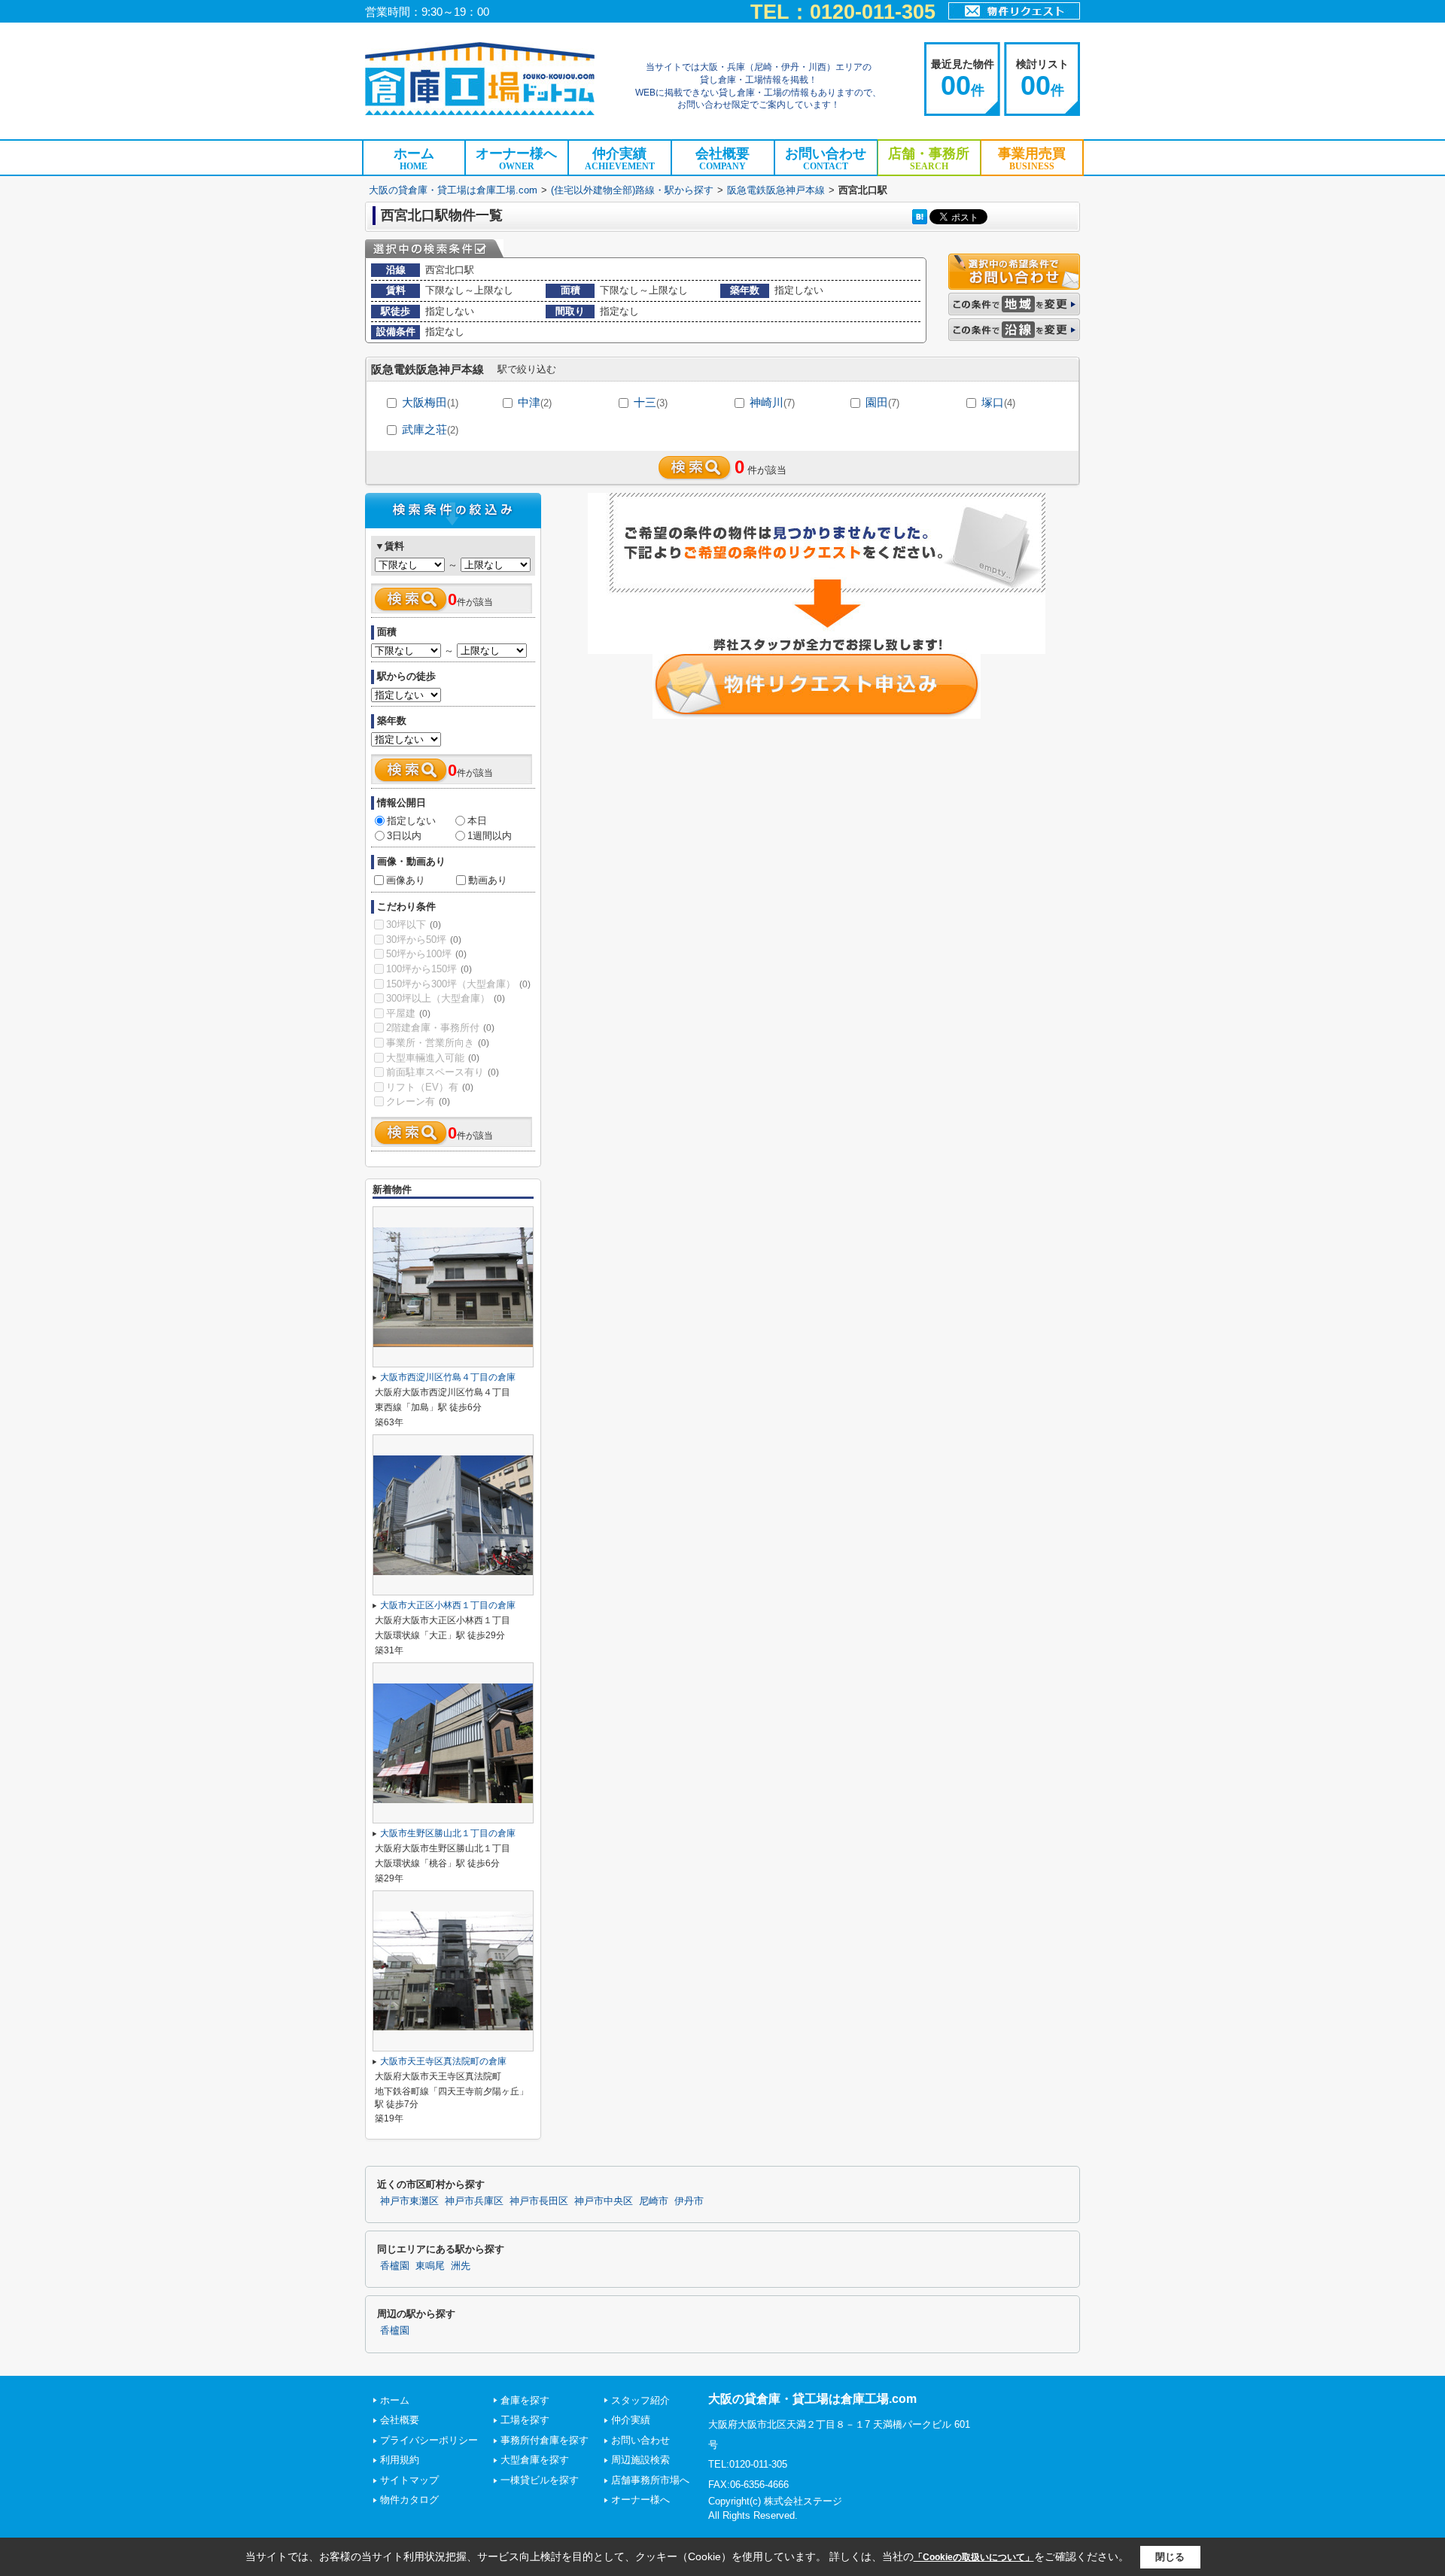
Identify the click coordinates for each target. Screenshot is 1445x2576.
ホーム (414, 159)
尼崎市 (654, 2201)
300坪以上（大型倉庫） (446, 998)
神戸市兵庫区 (474, 2201)
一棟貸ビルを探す (540, 2480)
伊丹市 (689, 2201)
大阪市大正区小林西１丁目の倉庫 (448, 1605)
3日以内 (404, 836)
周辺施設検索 (640, 2460)
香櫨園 (395, 2266)
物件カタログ (409, 2500)
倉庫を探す (525, 2400)
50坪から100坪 (426, 954)
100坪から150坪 (429, 969)
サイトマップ (409, 2480)
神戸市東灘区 (409, 2201)
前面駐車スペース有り (443, 1072)
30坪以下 (414, 925)
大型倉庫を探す (535, 2460)
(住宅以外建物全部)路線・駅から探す (632, 190)
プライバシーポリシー (429, 2440)
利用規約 (400, 2460)
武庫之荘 (430, 429)
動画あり (488, 880)
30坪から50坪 (424, 940)
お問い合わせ (826, 159)
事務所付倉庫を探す (545, 2440)
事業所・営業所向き (438, 1043)
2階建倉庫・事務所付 (440, 1028)
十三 (651, 402)
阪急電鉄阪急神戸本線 (776, 190)
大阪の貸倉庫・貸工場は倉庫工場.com (453, 190)
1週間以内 (490, 836)
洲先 (461, 2266)
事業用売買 (1032, 159)
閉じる (1170, 2557)
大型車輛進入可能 (433, 1058)
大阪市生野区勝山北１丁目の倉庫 (448, 1833)
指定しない (411, 821)
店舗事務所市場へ (650, 2480)
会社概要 (722, 159)
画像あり (406, 880)
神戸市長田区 (539, 2201)
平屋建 (408, 1013)
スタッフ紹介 (640, 2400)
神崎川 (772, 402)
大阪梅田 (430, 402)
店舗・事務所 (929, 159)
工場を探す (525, 2420)
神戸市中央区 (604, 2201)
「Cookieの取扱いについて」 (974, 2557)
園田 (882, 402)
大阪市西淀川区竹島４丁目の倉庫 (448, 1377)
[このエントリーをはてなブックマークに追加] (920, 216)
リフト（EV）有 (430, 1087)
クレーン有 (418, 1101)
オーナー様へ (516, 159)
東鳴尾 (430, 2266)
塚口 (998, 402)
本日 (477, 821)
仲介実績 (620, 159)
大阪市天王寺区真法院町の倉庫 (443, 2061)
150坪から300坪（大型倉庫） (458, 984)
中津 (535, 402)
